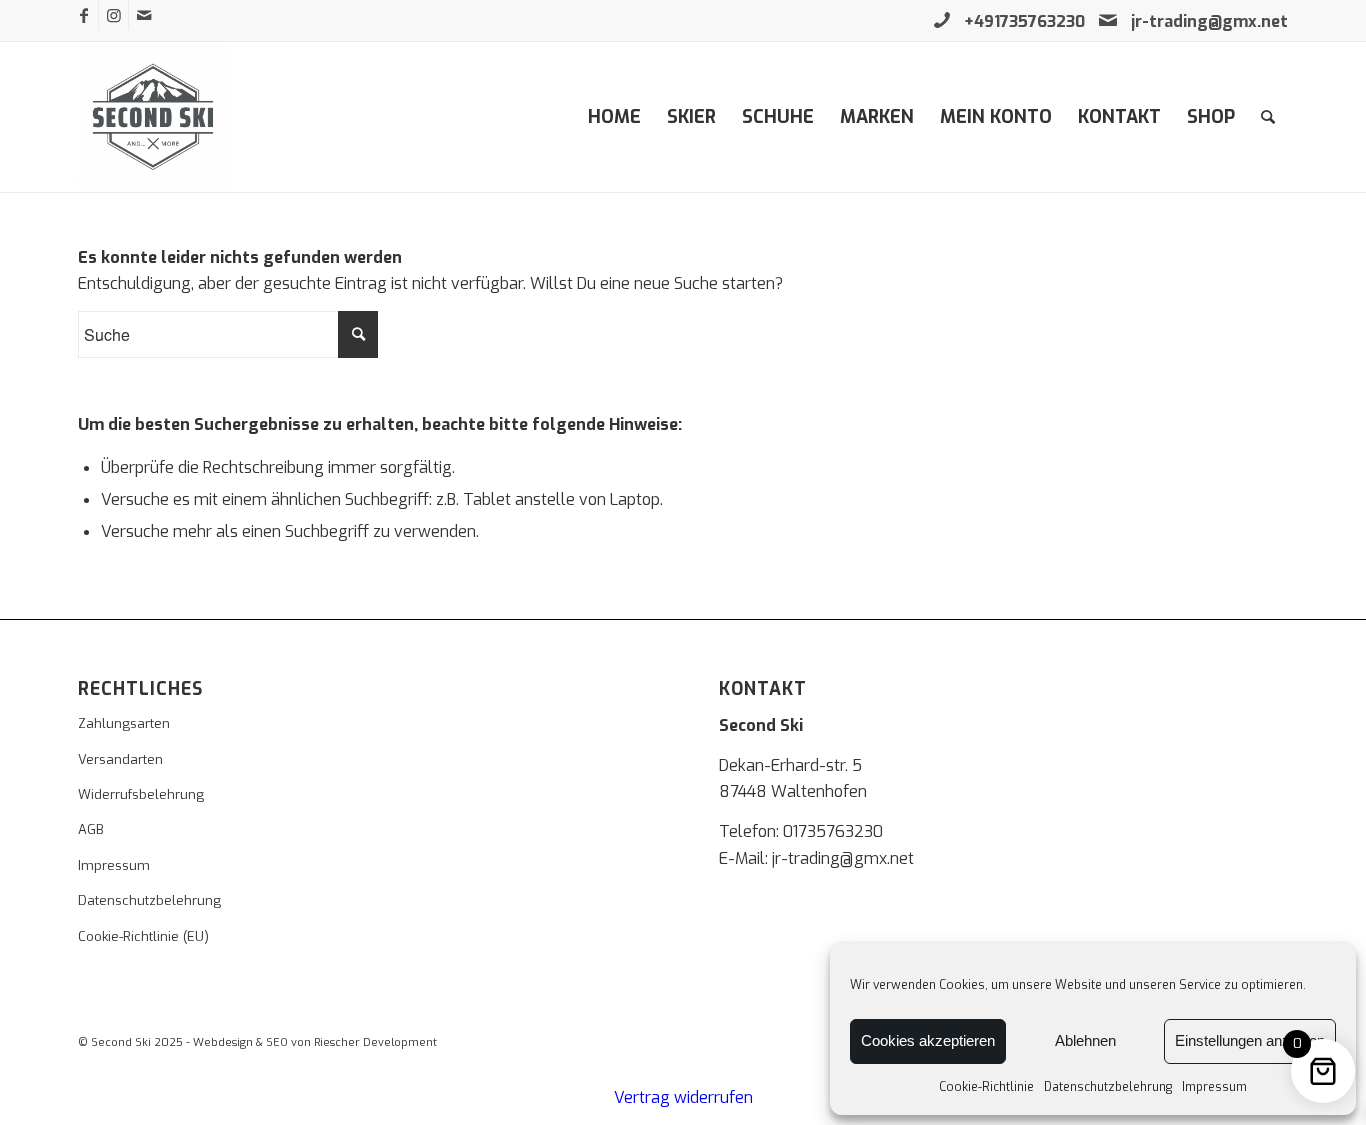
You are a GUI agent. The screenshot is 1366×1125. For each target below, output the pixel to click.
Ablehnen (1085, 1040)
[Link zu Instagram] (113, 15)
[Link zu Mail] (144, 15)
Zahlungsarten (124, 723)
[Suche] (1268, 117)
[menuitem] (614, 117)
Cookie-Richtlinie (986, 1087)
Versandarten (120, 759)
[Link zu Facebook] (83, 15)
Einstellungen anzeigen (1250, 1040)
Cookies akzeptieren (928, 1040)
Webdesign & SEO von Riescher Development (315, 1042)
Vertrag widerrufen (683, 1097)
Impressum (1214, 1087)
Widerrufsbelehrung (141, 794)
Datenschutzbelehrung (1108, 1087)
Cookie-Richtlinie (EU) (143, 936)
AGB (91, 829)
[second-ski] (153, 117)
